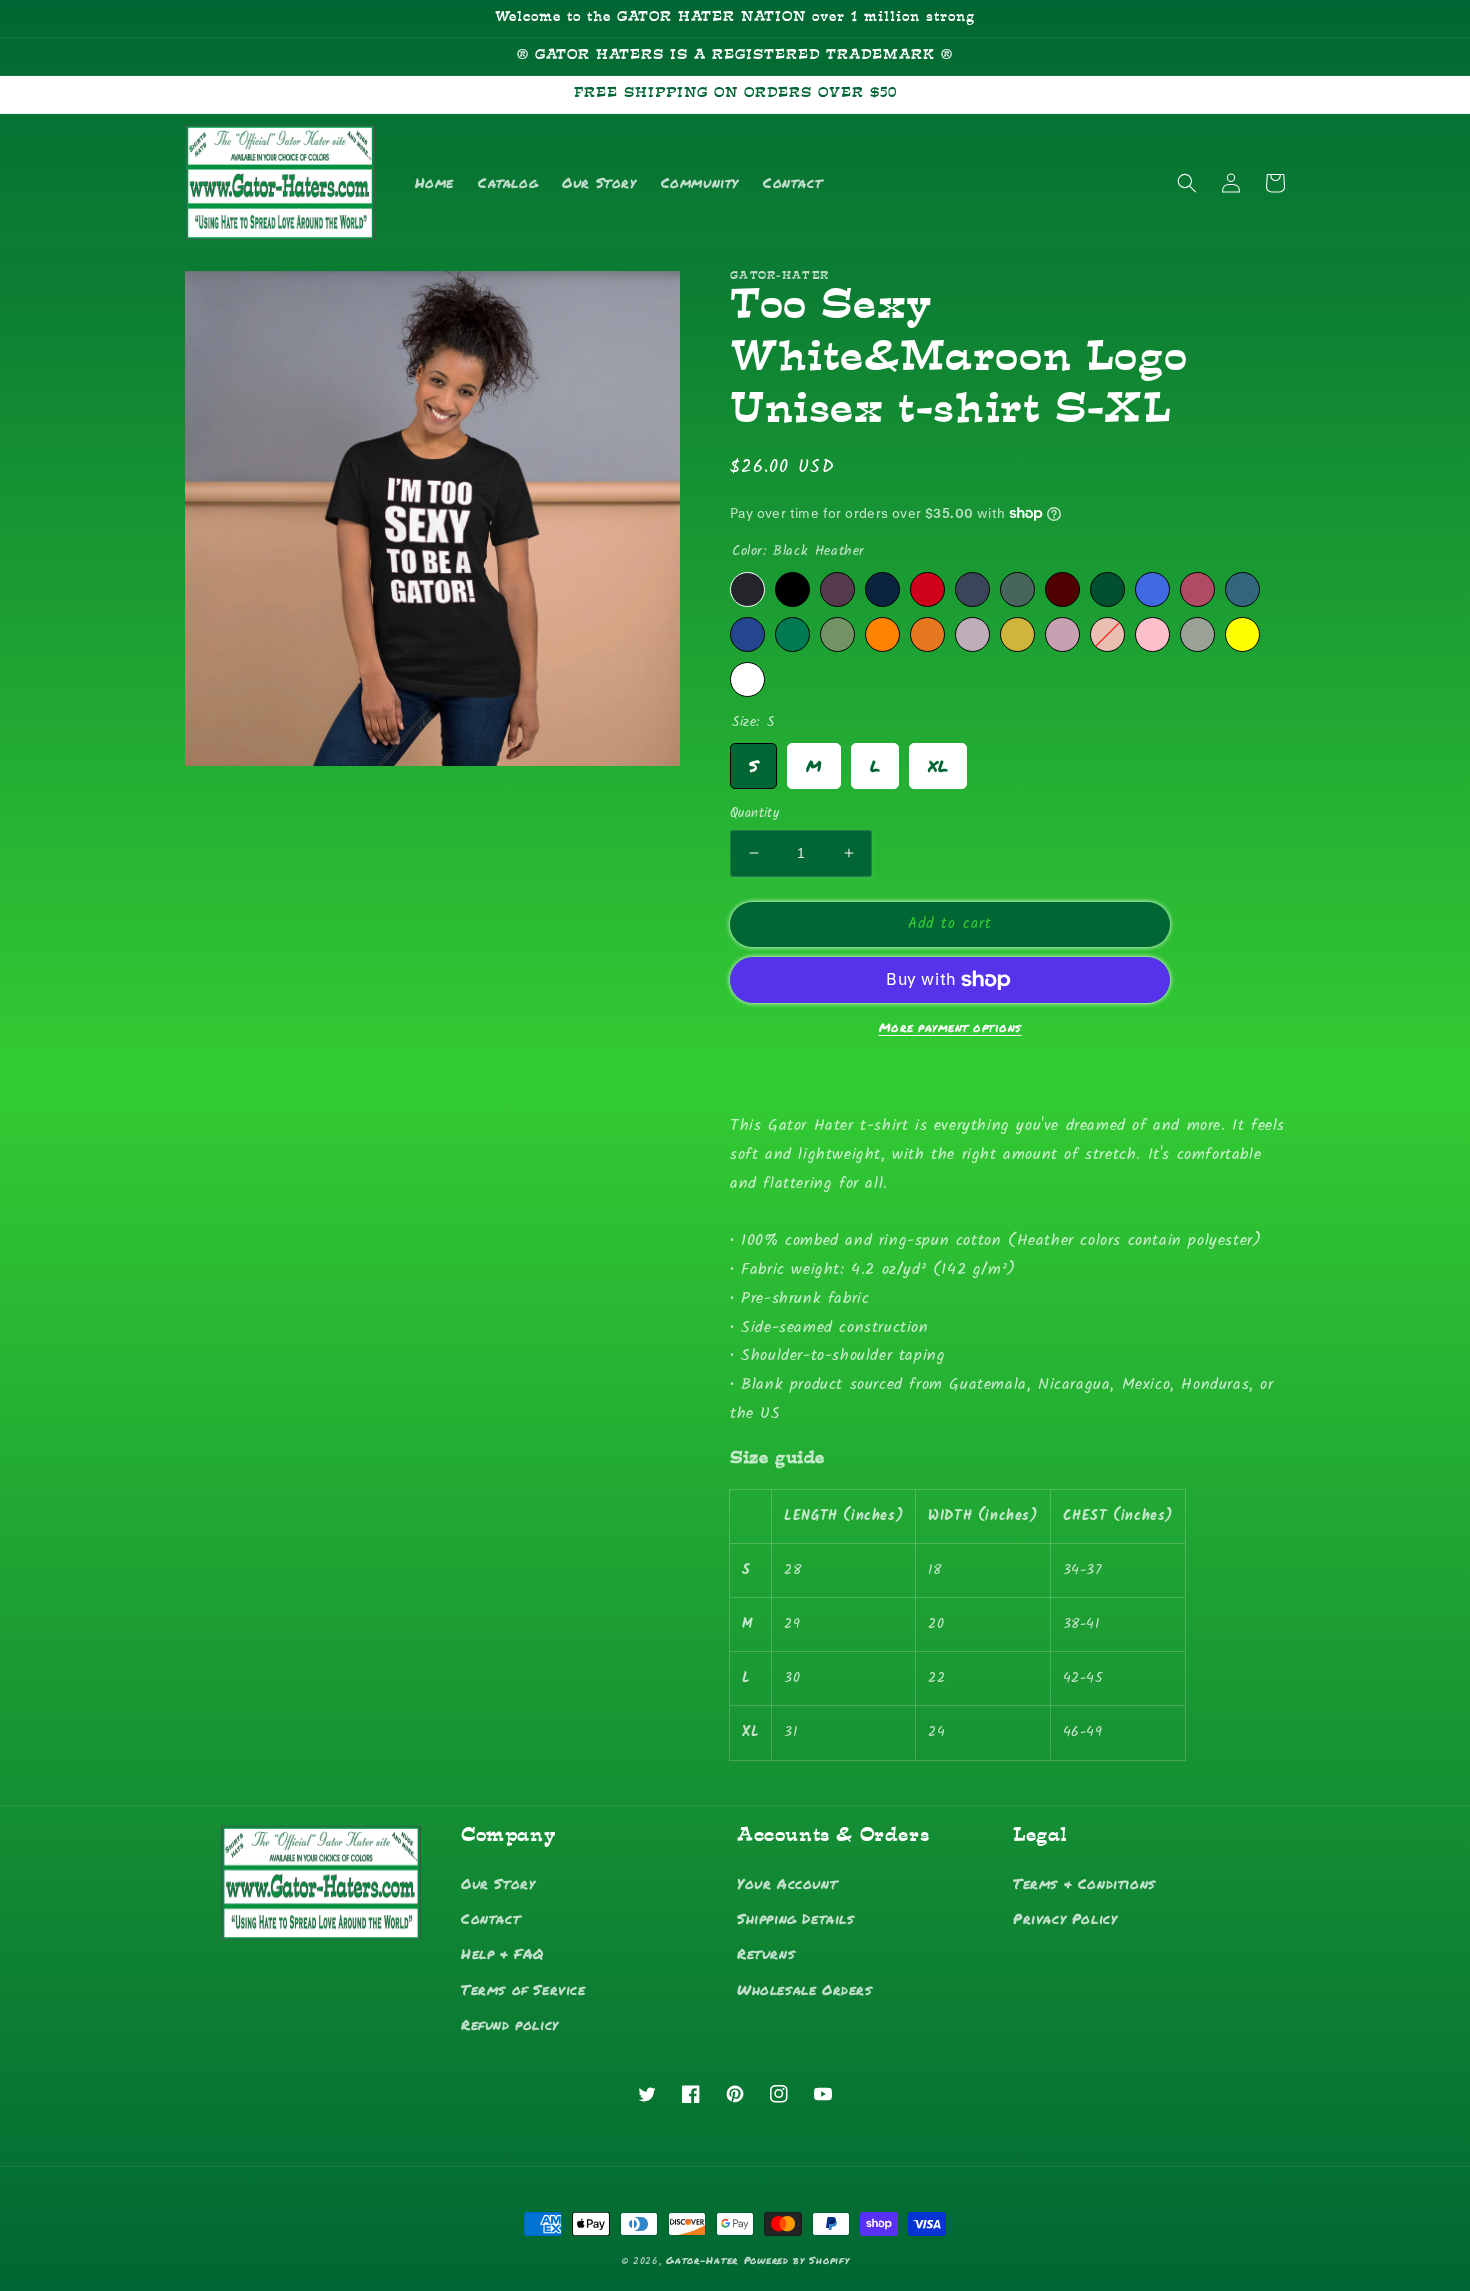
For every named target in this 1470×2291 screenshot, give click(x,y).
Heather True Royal (747, 634)
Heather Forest (1017, 589)
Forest (1107, 589)
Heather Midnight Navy (972, 589)
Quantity (754, 814)
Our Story (498, 1883)
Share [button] (771, 1074)
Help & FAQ (502, 1953)
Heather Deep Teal (1242, 589)
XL (938, 760)
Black (792, 589)
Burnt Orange (927, 634)
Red (927, 589)
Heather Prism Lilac (1062, 634)
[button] (1187, 183)
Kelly (792, 634)
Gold (1017, 634)
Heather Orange (882, 634)
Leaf (837, 634)
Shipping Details (796, 1918)
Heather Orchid (972, 634)
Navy (882, 589)
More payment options (950, 1027)
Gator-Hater (702, 2260)
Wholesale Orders (805, 1989)
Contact (490, 1918)
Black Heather (747, 589)
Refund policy (510, 2024)
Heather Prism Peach (1107, 634)
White (747, 679)
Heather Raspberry (1197, 589)
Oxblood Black (837, 589)
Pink (1152, 634)
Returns (766, 1953)
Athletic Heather (1197, 634)
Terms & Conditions (1084, 1883)
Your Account (787, 1883)
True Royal (1152, 589)
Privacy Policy (1065, 1918)
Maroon (1062, 589)
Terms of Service (523, 1989)
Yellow (1242, 634)
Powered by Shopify (797, 2260)
